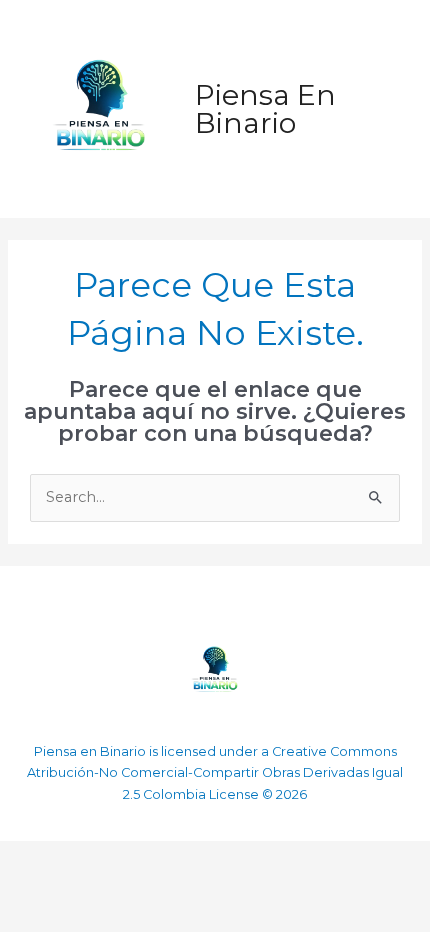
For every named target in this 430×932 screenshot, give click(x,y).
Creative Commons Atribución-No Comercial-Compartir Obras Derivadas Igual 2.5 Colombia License (215, 773)
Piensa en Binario (265, 109)
